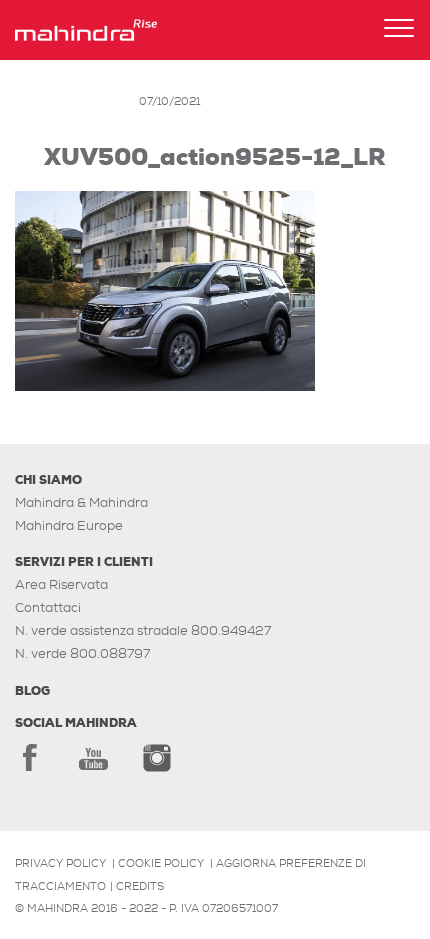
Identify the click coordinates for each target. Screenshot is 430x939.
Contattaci (48, 607)
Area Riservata (61, 584)
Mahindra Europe (69, 525)
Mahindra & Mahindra (81, 502)
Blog (32, 691)
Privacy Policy (60, 863)
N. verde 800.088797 (82, 653)
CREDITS (140, 886)
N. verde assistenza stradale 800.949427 (143, 630)
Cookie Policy (161, 863)
